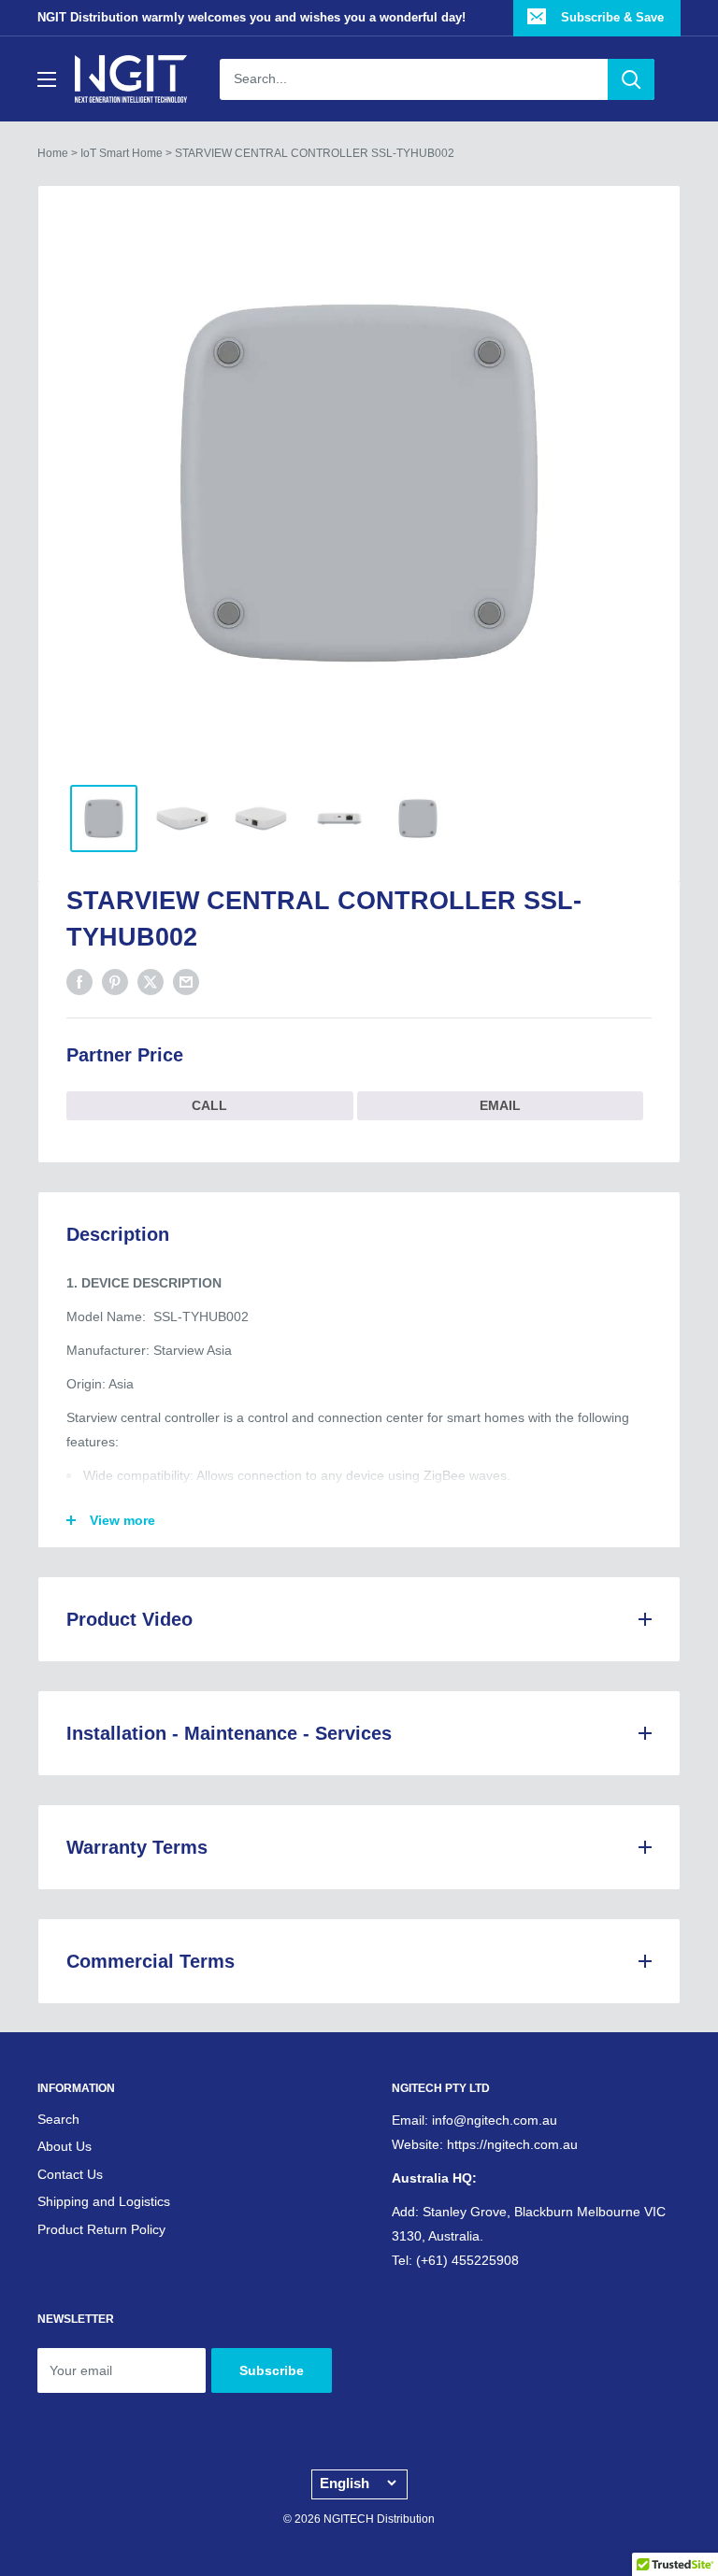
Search (58, 2119)
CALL (209, 1105)
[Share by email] (186, 981)
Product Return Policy (101, 2229)
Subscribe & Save (610, 17)
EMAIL (500, 1105)
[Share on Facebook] (79, 981)
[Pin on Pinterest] (115, 981)
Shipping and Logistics (104, 2201)
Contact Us (70, 2174)
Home (53, 153)
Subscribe (272, 2370)
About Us (65, 2146)
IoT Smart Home (122, 153)
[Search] (631, 79)
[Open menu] (47, 79)
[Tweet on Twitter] (151, 981)
